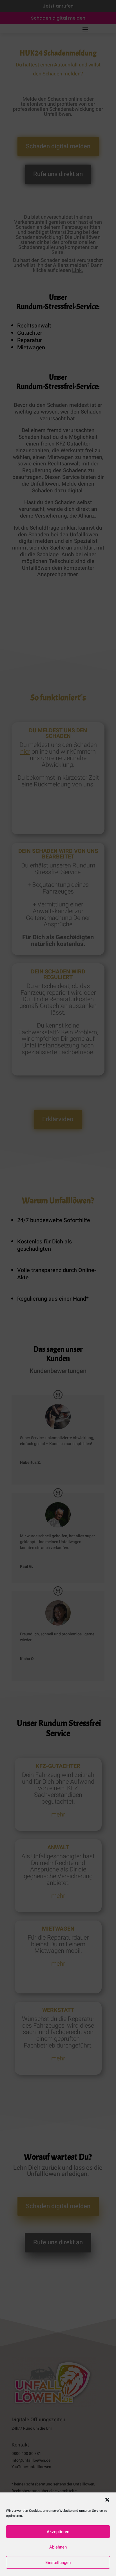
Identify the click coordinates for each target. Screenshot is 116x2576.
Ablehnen (58, 2547)
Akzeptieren (58, 2532)
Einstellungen (58, 2563)
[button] (107, 2500)
